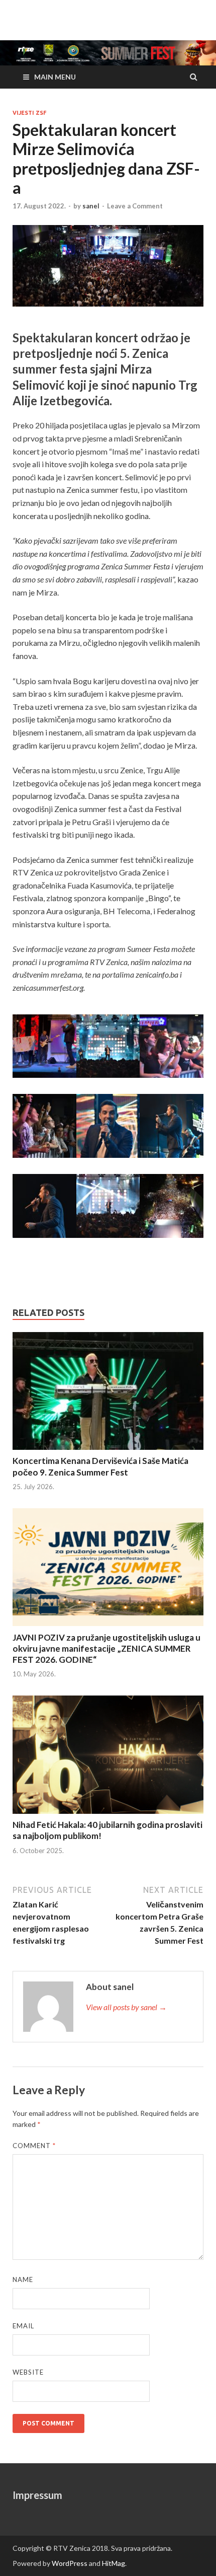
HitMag (114, 2563)
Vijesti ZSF (29, 113)
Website (28, 2372)
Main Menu (55, 77)
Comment (34, 2146)
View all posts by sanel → (126, 2007)
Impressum (37, 2495)
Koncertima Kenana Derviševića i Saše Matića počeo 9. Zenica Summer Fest (100, 1466)
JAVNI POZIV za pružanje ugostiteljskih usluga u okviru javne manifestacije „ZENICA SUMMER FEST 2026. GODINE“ (106, 1648)
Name (23, 2279)
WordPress (70, 2563)
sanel (91, 206)
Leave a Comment (135, 206)
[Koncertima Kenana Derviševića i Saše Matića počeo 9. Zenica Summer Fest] (108, 1393)
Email (23, 2326)
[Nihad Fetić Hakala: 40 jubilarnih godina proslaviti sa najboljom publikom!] (108, 1756)
